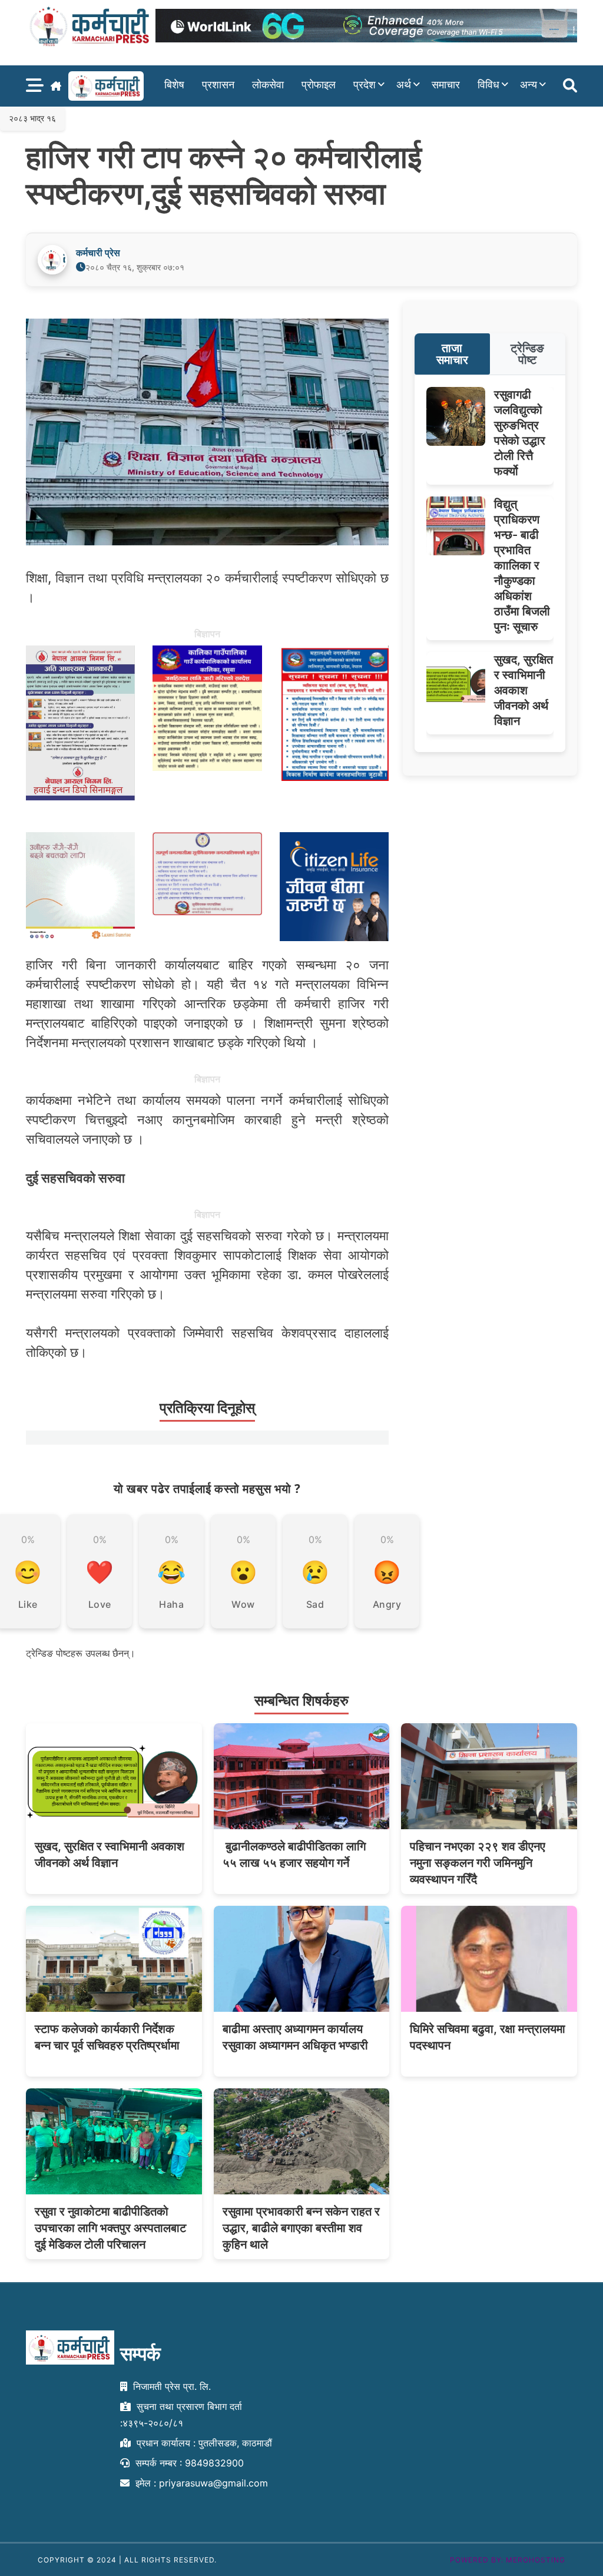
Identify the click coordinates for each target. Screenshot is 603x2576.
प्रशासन (218, 85)
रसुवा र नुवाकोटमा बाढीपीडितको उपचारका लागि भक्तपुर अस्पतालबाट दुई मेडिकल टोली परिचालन (110, 2228)
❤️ (100, 1572)
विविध (488, 85)
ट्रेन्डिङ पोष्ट (527, 354)
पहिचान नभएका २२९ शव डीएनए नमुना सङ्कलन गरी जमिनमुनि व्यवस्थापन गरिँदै (478, 1863)
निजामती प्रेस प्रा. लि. (170, 2386)
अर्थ (404, 85)
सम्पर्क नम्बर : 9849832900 (188, 2463)
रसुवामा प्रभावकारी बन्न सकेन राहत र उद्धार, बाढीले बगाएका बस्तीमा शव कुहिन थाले (301, 2228)
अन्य (529, 85)
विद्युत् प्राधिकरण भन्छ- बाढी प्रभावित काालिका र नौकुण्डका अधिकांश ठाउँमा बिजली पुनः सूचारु (522, 565)
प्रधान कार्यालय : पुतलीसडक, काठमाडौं (203, 2443)
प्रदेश (365, 85)
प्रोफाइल (319, 85)
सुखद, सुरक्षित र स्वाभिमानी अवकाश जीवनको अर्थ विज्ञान (524, 690)
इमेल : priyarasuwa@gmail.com (200, 2483)
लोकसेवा (268, 85)
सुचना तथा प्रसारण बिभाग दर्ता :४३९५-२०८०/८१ (181, 2415)
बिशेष (174, 85)
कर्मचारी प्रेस (98, 253)
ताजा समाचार (452, 354)
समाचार (446, 85)
